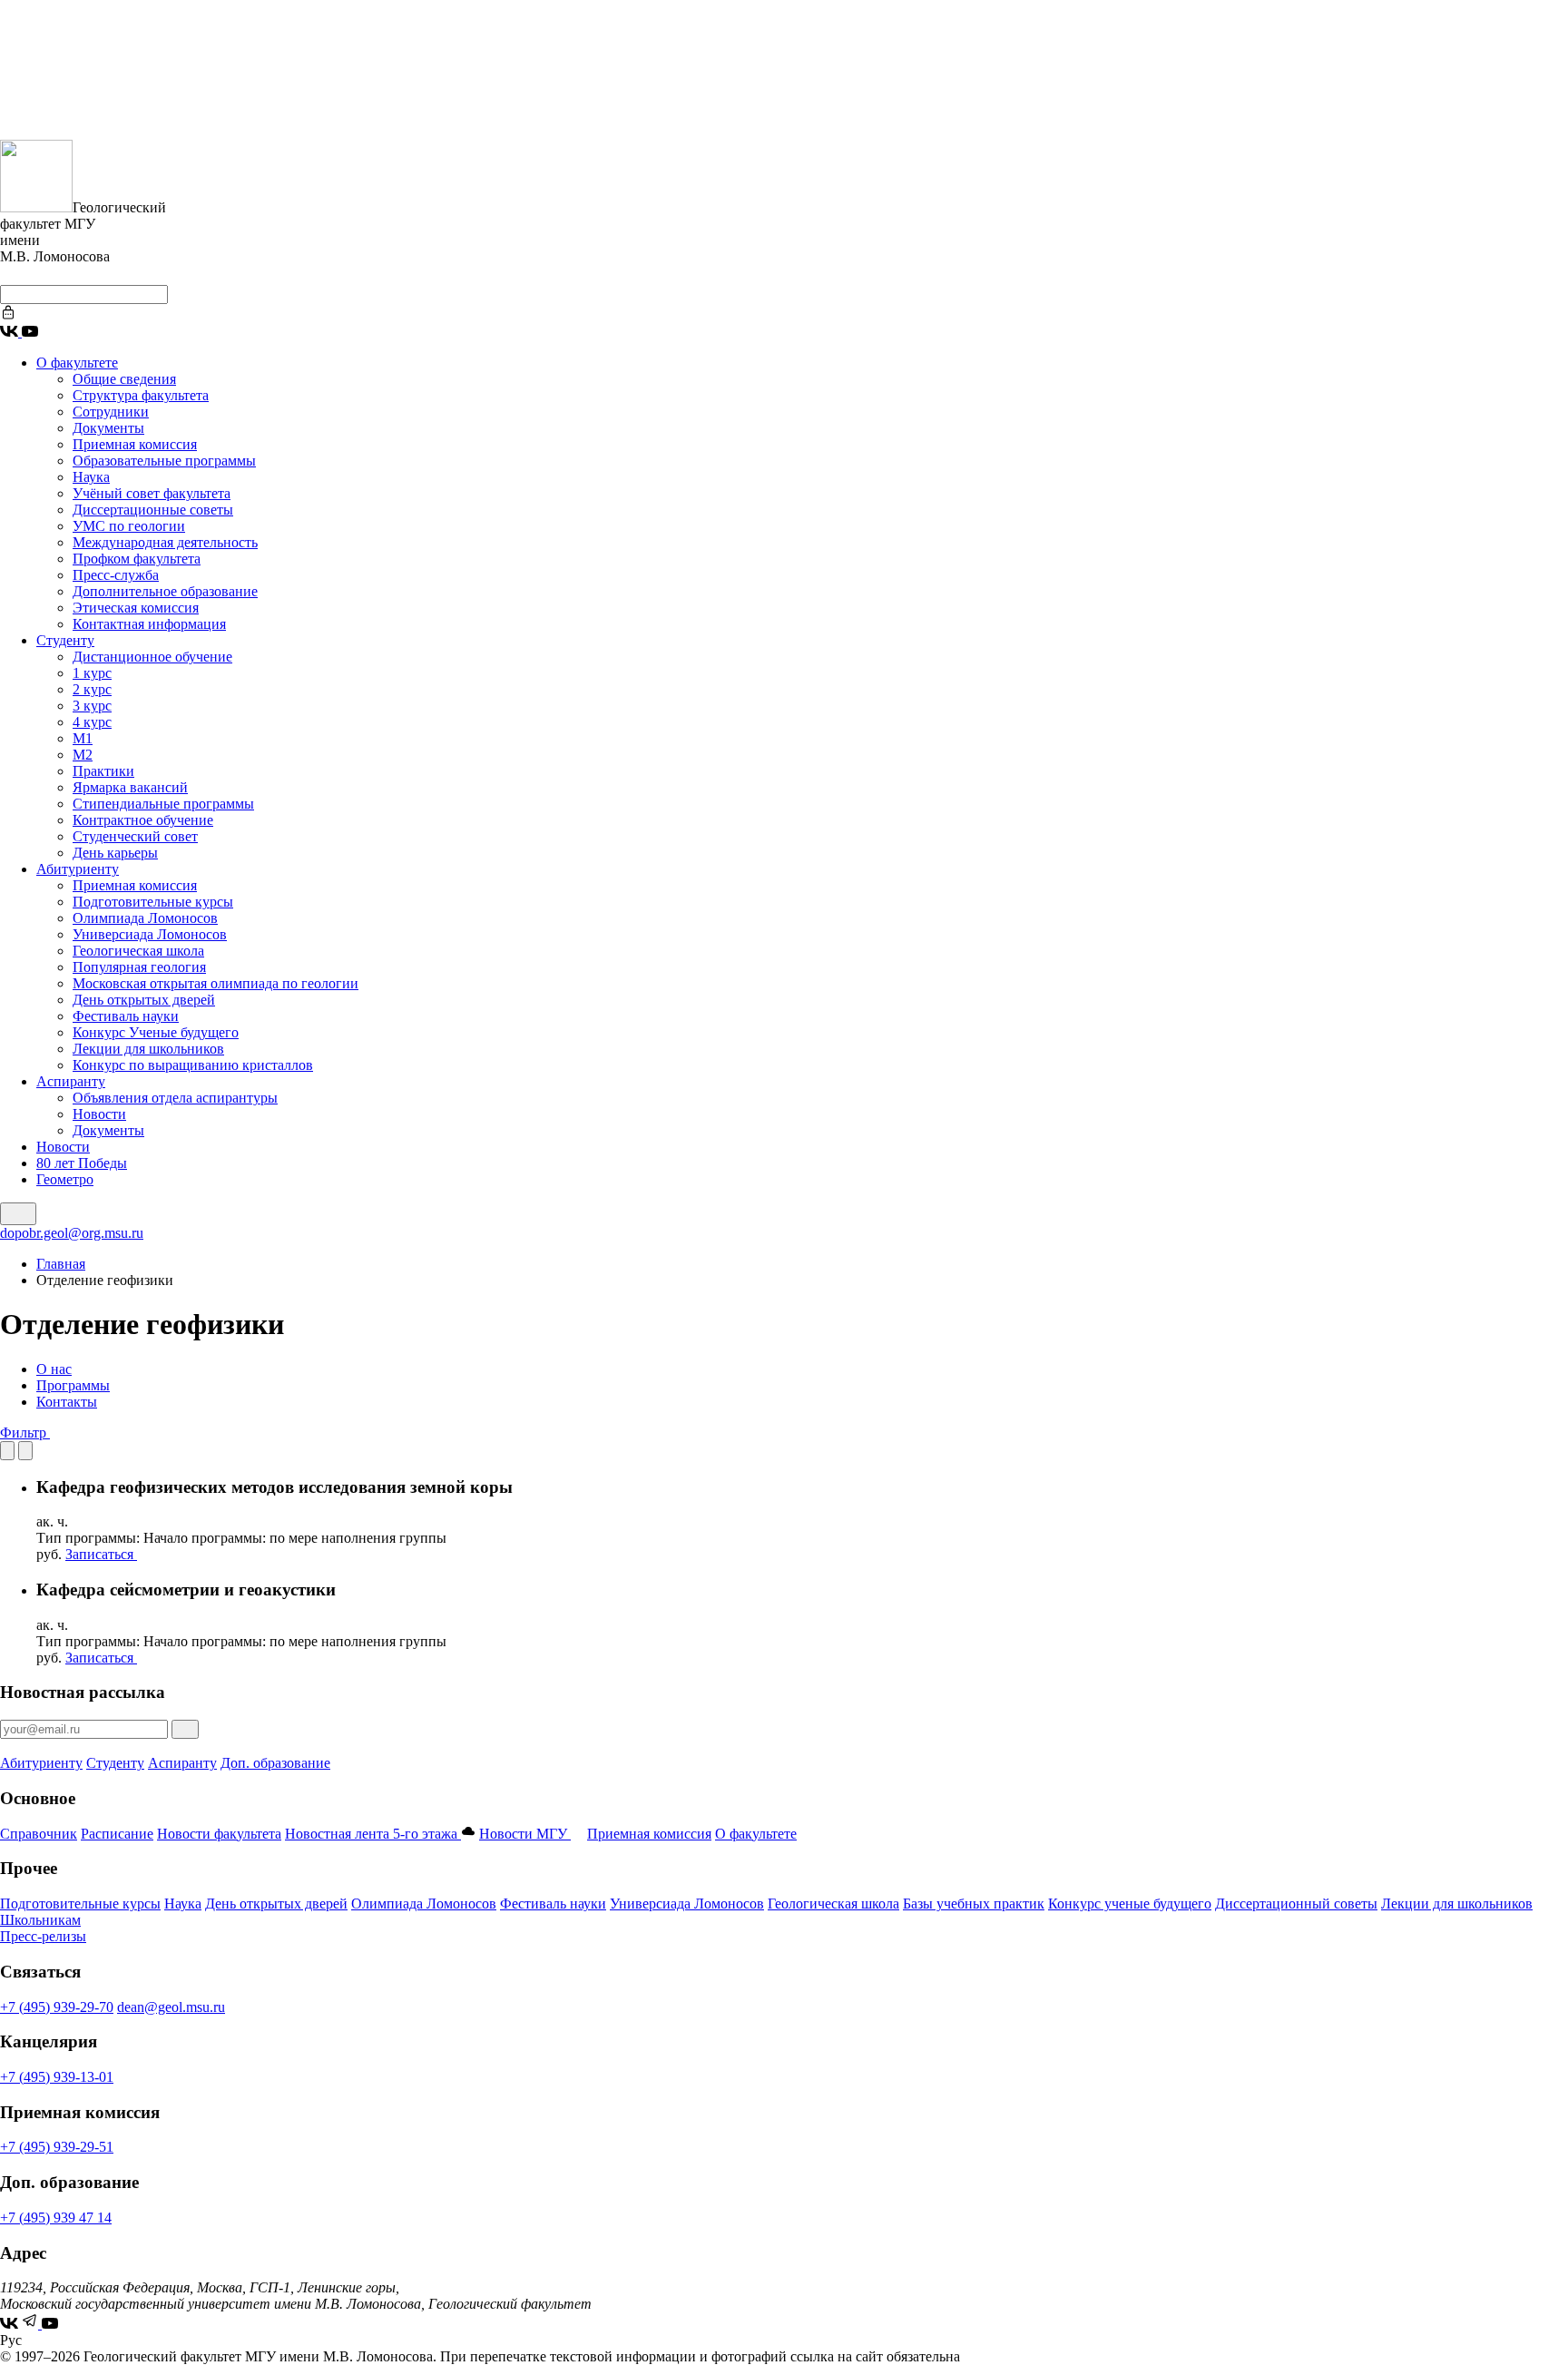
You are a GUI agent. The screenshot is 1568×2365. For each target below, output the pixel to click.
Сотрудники (111, 412)
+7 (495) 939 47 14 (56, 2218)
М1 (83, 738)
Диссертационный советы (1296, 1904)
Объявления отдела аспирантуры (175, 1098)
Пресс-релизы (43, 1936)
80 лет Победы (82, 1163)
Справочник (39, 1834)
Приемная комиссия (135, 444)
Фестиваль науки (126, 1016)
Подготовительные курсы (153, 902)
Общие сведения (124, 379)
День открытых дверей (144, 1000)
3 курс (92, 706)
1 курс (92, 673)
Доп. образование (275, 1763)
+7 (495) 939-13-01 (57, 2077)
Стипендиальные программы (163, 804)
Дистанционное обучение (152, 657)
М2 (83, 755)
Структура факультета (141, 395)
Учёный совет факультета (152, 493)
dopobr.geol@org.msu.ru (72, 1233)
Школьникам (40, 1920)
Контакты (67, 1402)
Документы (108, 428)
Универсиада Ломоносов (150, 934)
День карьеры (115, 853)
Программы (73, 1385)
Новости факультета (219, 1834)
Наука (91, 477)
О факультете (77, 363)
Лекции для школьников (148, 1049)
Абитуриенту (78, 869)
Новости (99, 1114)
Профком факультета (137, 559)
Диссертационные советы (153, 510)
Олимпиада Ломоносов (145, 918)
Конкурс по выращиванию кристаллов (193, 1065)
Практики (103, 771)
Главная (61, 1264)
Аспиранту (71, 1081)
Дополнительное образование (165, 591)
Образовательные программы (164, 461)
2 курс (92, 689)
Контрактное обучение (143, 820)
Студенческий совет (135, 836)
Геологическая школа (138, 951)
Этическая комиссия (136, 608)
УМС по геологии (129, 526)
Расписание (117, 1834)
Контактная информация (149, 624)
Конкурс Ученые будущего (156, 1032)
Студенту (65, 640)
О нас (54, 1369)
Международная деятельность (165, 542)
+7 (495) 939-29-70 (57, 2007)
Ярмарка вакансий (130, 787)
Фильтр (25, 1433)
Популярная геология (139, 967)
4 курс (92, 722)
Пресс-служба (116, 575)
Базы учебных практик (974, 1904)
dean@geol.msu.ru (171, 2007)
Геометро (65, 1179)
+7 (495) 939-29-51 (57, 2147)
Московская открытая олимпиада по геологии (216, 983)
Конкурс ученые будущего (1130, 1904)
